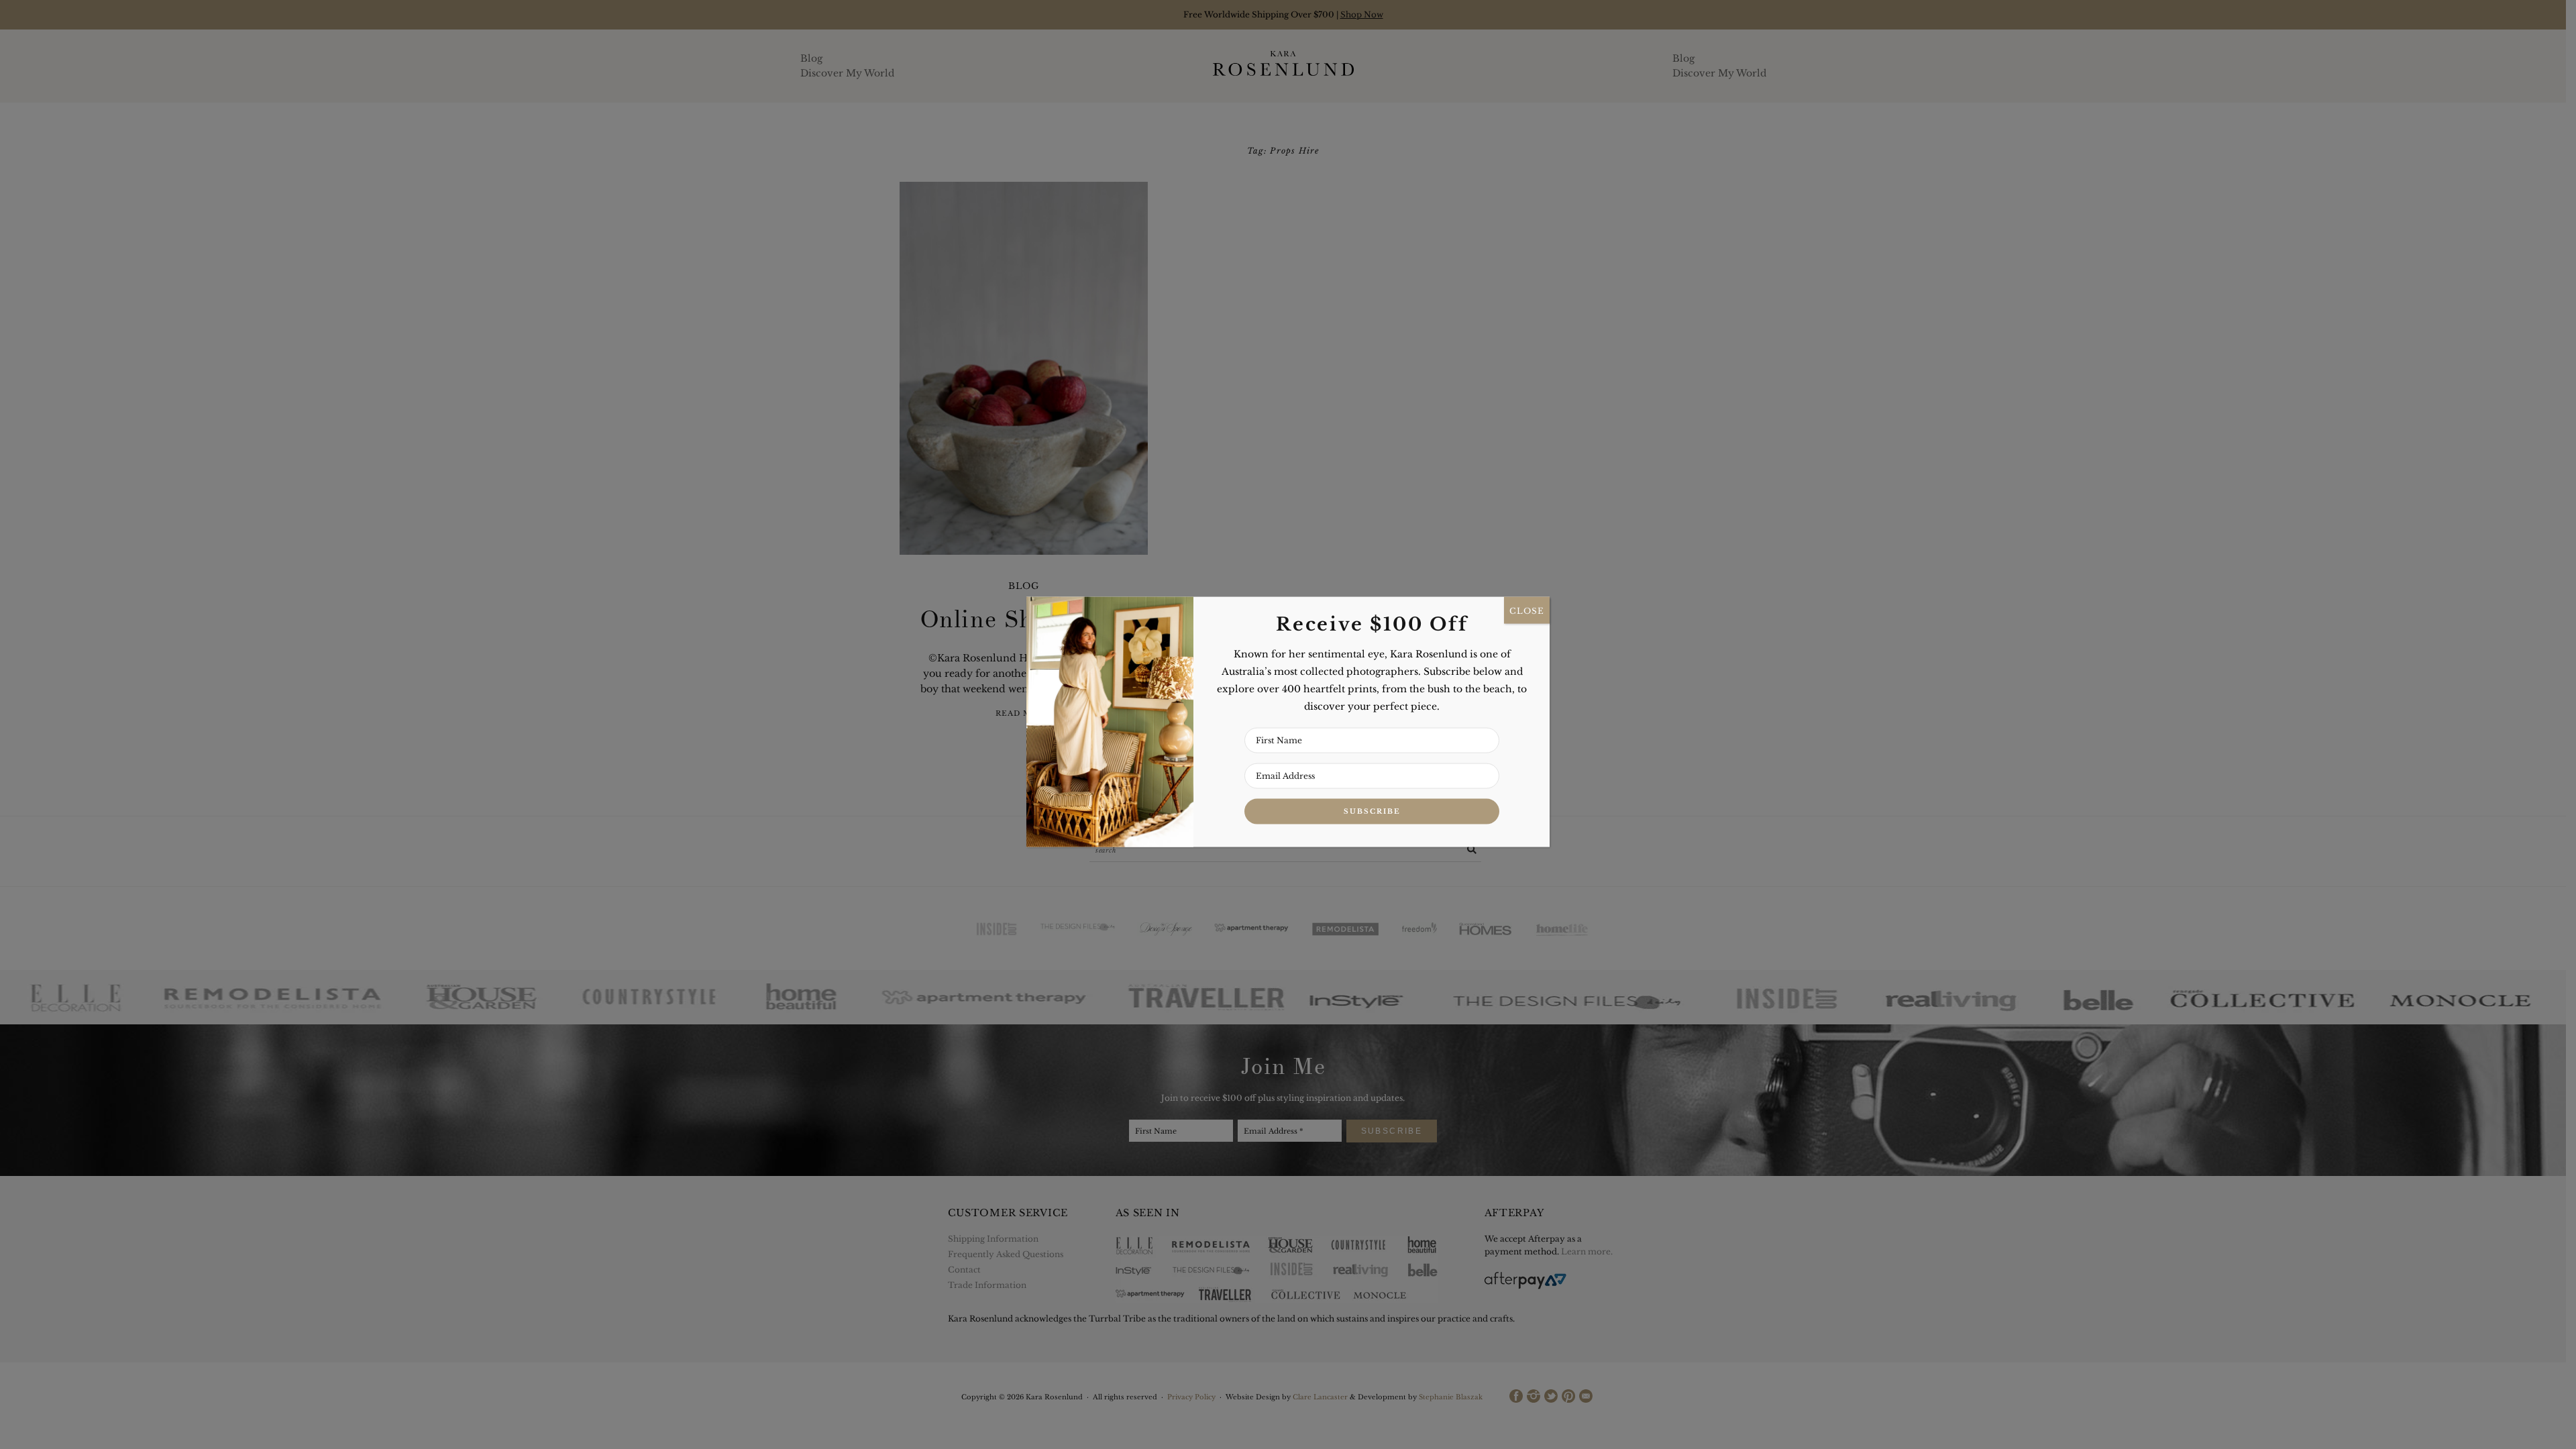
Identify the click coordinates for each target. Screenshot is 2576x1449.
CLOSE (1527, 610)
